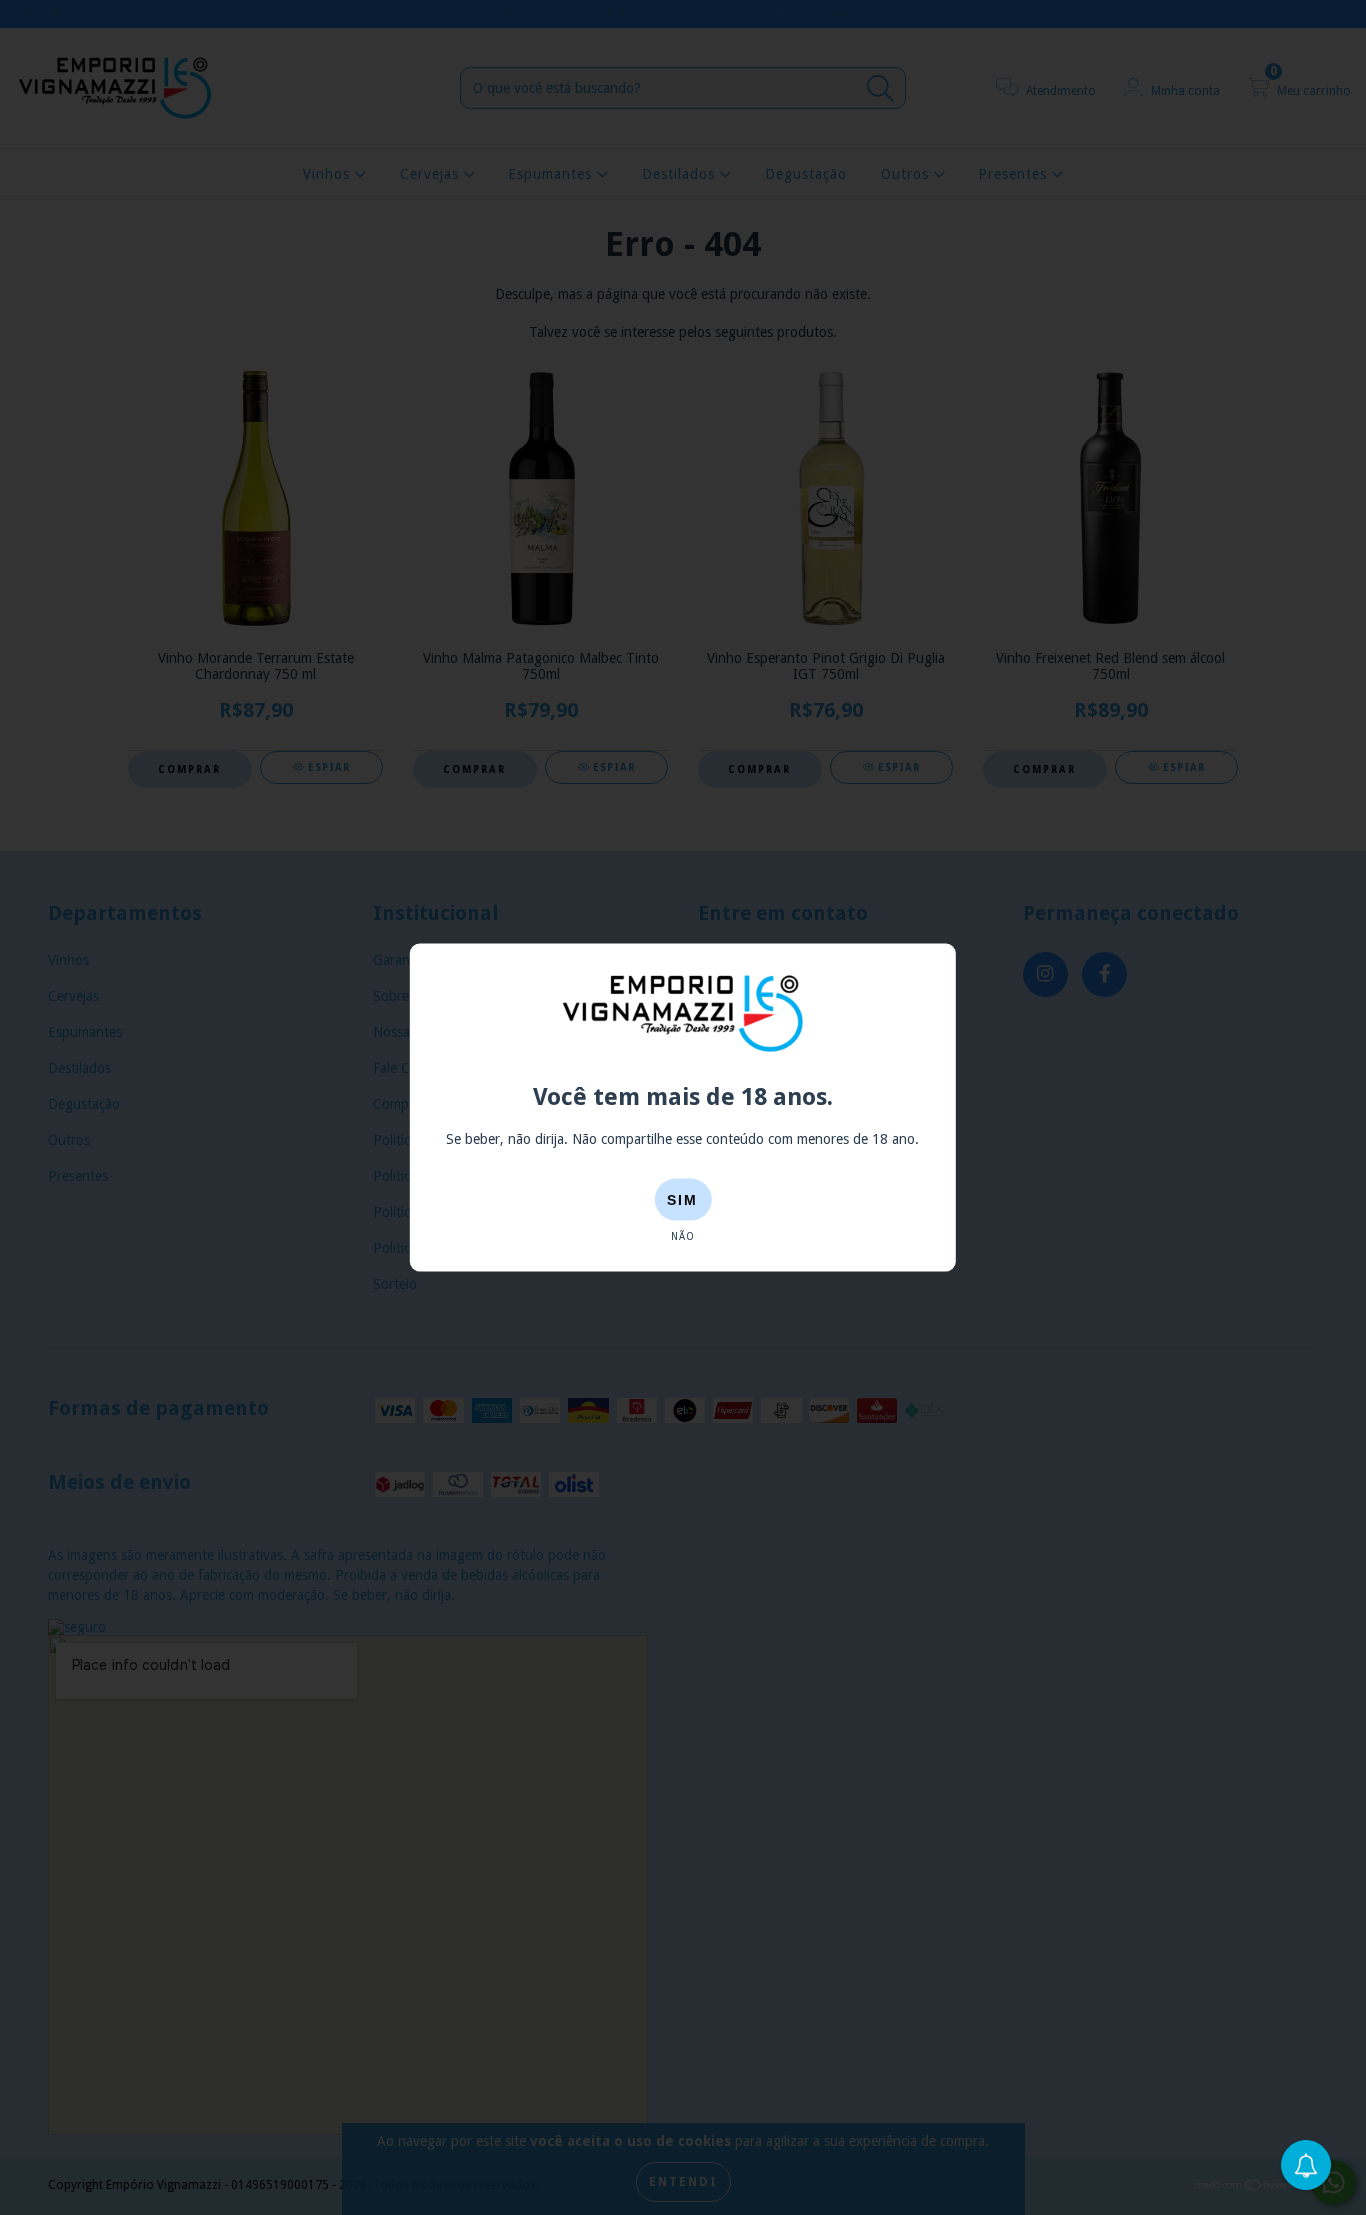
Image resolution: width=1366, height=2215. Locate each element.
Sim (682, 1200)
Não (683, 1236)
